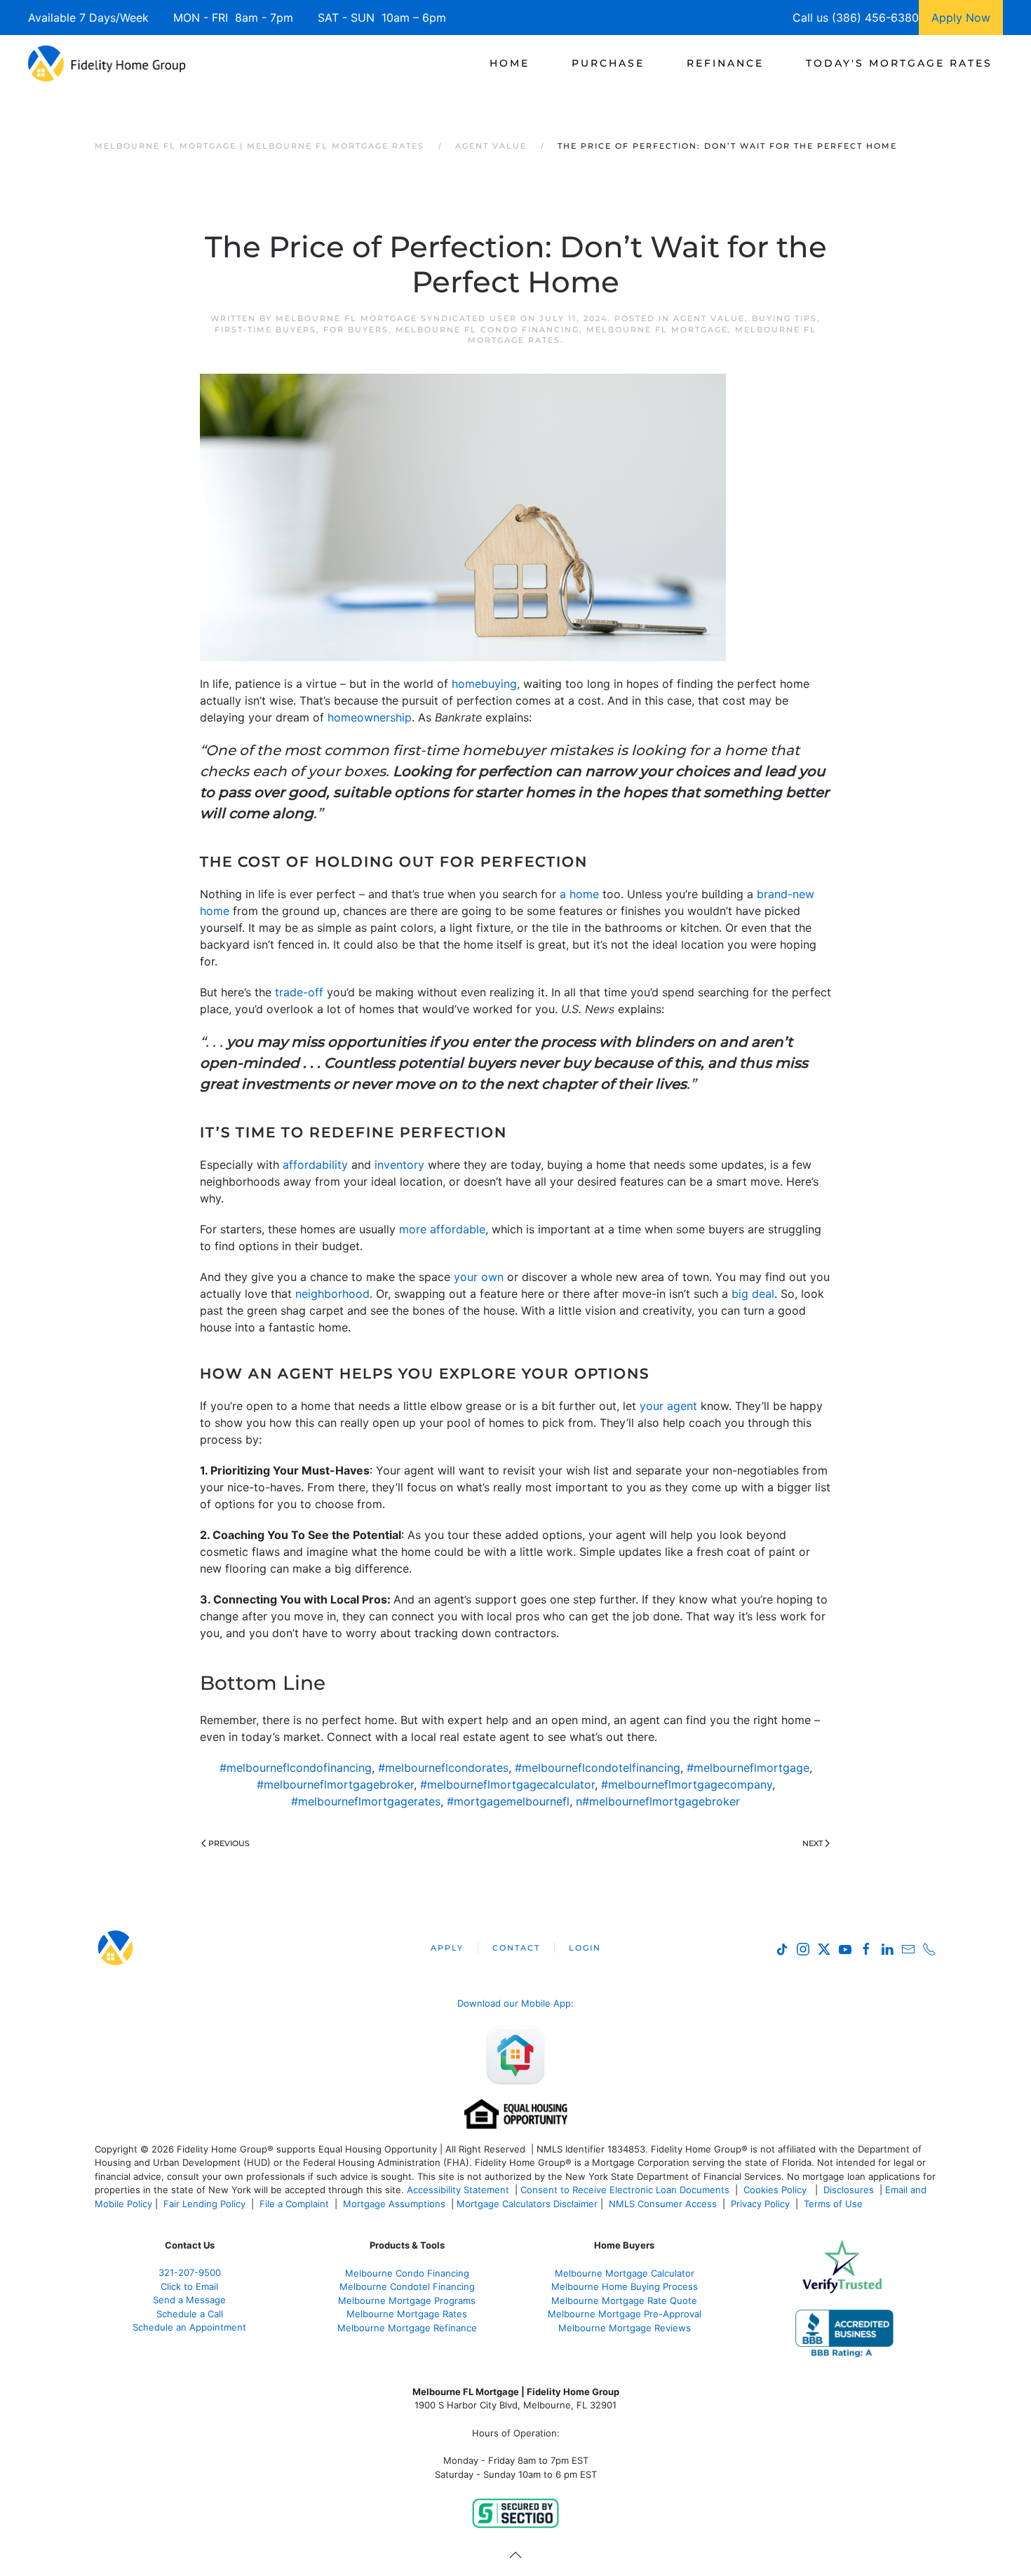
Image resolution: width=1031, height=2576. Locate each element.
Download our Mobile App (514, 2003)
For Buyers (356, 330)
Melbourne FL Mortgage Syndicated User (396, 318)
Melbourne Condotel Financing (407, 2286)
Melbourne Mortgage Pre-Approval (625, 2314)
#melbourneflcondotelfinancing (598, 1768)
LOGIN (585, 1948)
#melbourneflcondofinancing (296, 1768)
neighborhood (332, 1294)
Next (813, 1843)
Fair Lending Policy (204, 2204)
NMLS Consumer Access (663, 2204)
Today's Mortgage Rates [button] (899, 63)
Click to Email (189, 2286)
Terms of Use (835, 2204)
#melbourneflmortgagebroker (335, 1784)
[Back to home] (107, 63)
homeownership (370, 717)
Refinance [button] (725, 63)
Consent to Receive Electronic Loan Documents (625, 2190)
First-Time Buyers (265, 330)
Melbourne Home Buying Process (625, 2286)
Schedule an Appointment (189, 2327)
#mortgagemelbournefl (508, 1801)
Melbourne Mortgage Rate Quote (624, 2300)
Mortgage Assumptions (394, 2204)
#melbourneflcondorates (443, 1768)
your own (479, 1277)
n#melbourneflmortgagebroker (658, 1801)
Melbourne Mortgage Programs (407, 2300)
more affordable (442, 1229)
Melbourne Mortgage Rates (407, 2314)
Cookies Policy (776, 2190)
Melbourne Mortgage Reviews (625, 2328)
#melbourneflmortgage (748, 1768)
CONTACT (516, 1948)
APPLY (447, 1948)
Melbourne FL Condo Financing (487, 330)
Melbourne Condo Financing (407, 2273)
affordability (315, 1165)
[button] (515, 2555)
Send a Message (189, 2300)
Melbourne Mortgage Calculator (625, 2273)
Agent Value (709, 318)
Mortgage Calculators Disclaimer (527, 2204)
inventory (399, 1165)
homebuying (484, 684)
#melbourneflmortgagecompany (687, 1784)
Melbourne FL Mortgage (657, 330)
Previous (229, 1843)
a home (579, 894)
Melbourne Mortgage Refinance (407, 2328)
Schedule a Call (190, 2314)
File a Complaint (296, 2204)
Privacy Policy (760, 2204)
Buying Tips (784, 318)
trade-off (299, 992)
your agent (668, 1406)
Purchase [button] (608, 63)
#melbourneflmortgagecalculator (507, 1784)
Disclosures (849, 2190)
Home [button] (510, 63)
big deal (753, 1294)
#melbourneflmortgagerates (366, 1801)
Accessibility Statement (458, 2190)
